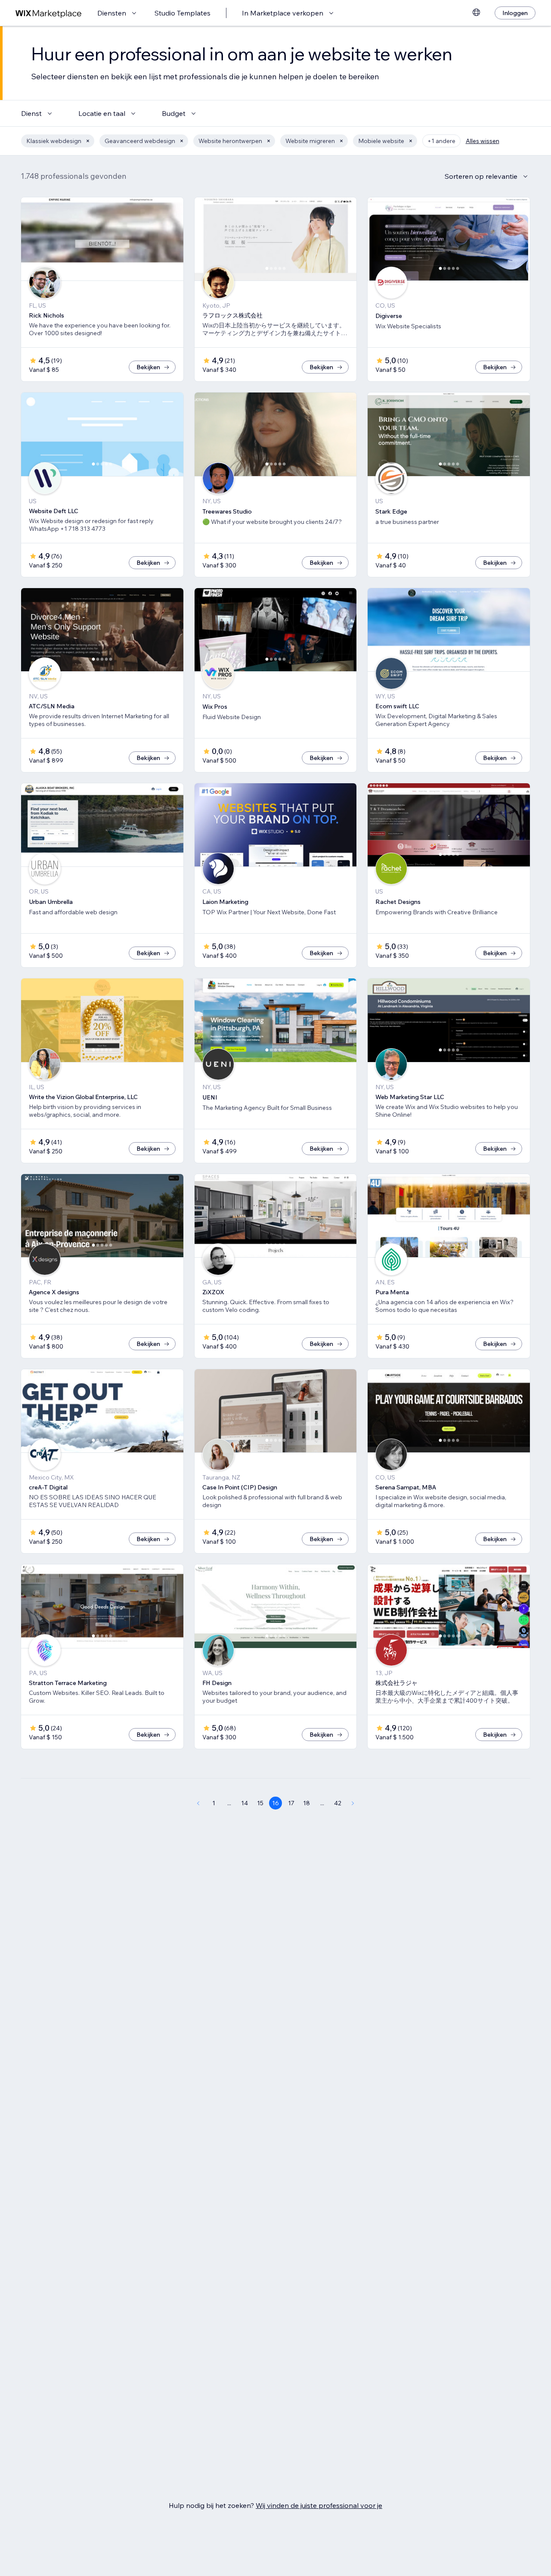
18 (306, 1803)
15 (260, 1803)
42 (338, 1803)
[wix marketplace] (49, 13)
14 (245, 1803)
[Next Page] (353, 1803)
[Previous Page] (198, 1803)
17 (291, 1803)
